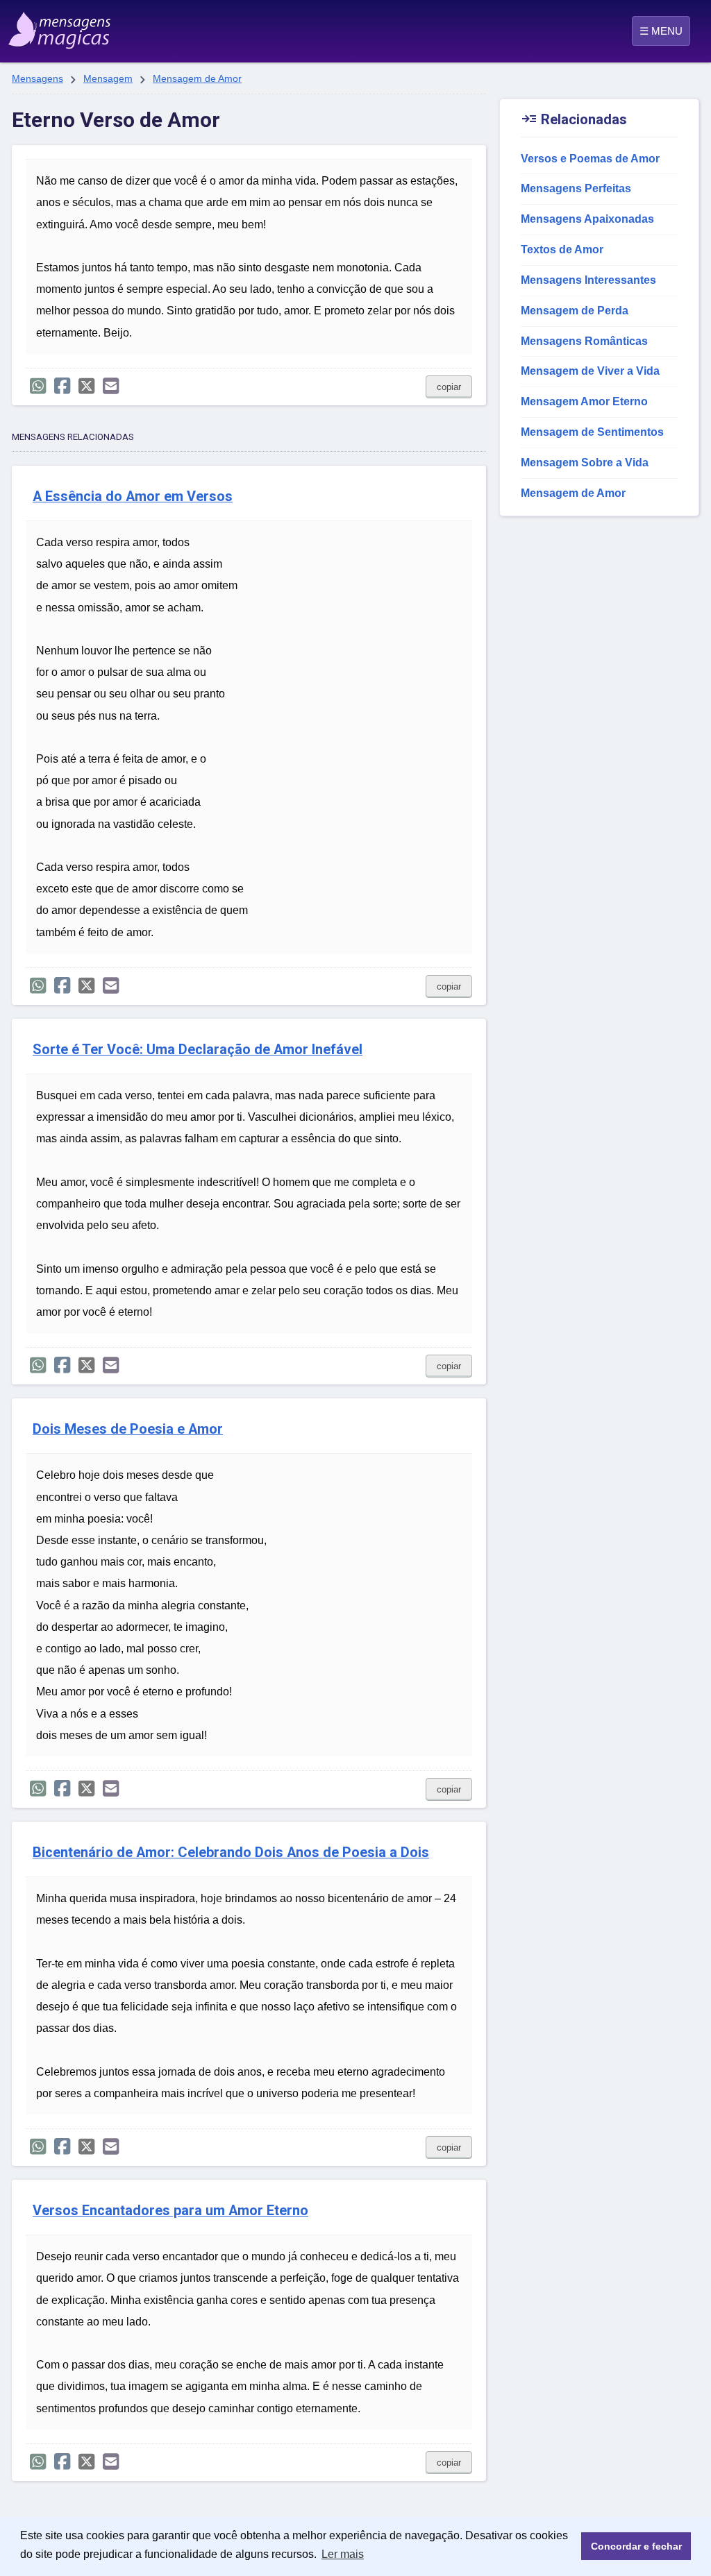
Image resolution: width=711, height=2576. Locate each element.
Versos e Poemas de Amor (590, 159)
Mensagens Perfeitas (576, 188)
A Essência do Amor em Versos (133, 497)
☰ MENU (661, 31)
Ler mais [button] (343, 2554)
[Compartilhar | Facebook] (62, 386)
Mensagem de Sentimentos (592, 432)
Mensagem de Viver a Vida (590, 371)
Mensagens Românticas (584, 341)
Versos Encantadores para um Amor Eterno (170, 2211)
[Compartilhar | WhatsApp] (38, 386)
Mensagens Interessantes (588, 280)
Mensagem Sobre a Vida (585, 463)
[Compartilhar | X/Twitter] (86, 386)
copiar (449, 387)
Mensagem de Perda (575, 311)
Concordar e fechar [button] (636, 2546)
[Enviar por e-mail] (111, 386)
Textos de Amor (562, 249)
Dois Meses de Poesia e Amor (128, 1429)
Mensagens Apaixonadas (587, 219)
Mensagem (108, 78)
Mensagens (37, 78)
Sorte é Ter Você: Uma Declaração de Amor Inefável (198, 1050)
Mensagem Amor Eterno (584, 401)
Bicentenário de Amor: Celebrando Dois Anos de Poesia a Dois (231, 1853)
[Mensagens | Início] (57, 26)
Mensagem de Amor (197, 78)
